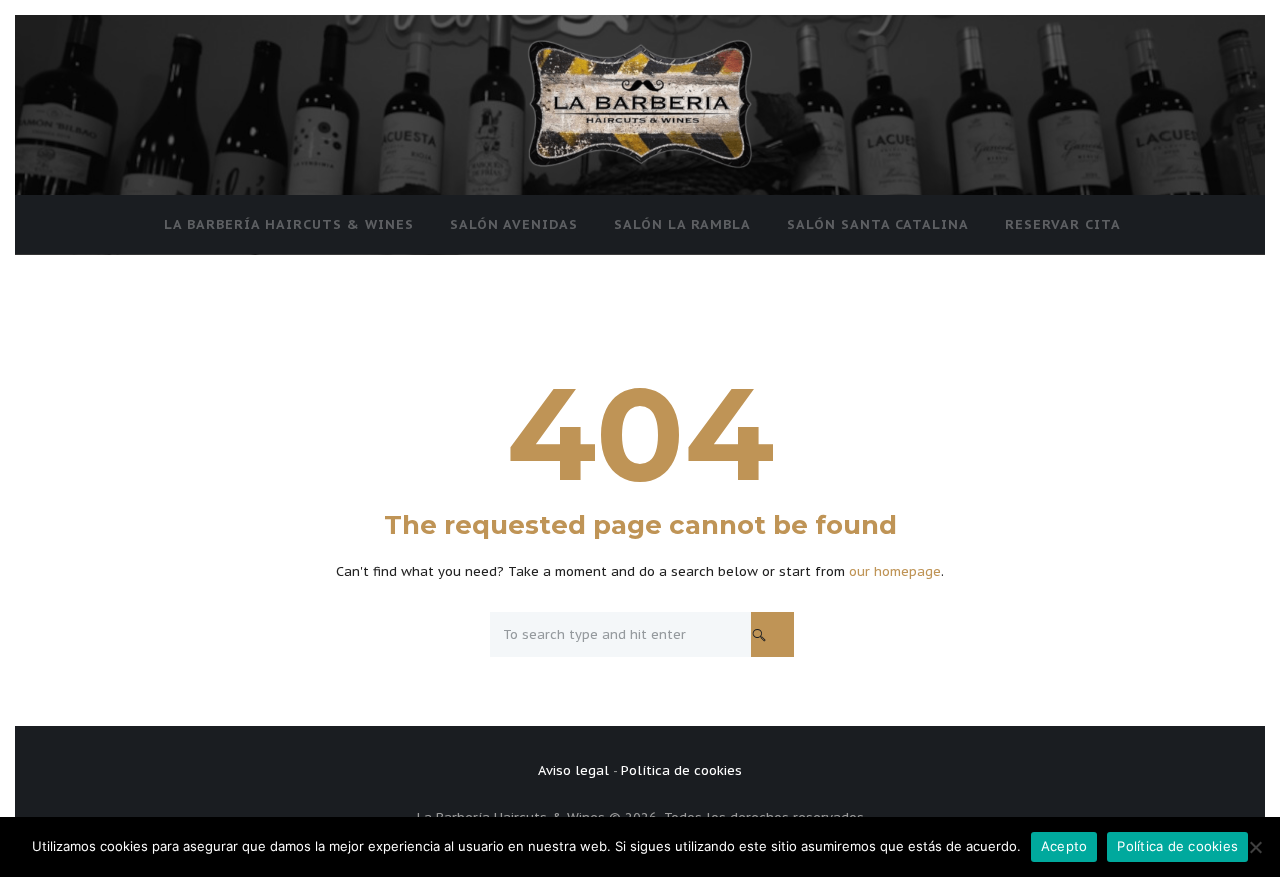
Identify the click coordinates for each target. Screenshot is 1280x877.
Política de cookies (681, 770)
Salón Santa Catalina (878, 224)
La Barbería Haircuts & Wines (289, 224)
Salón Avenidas (514, 224)
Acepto (1064, 846)
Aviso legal (573, 770)
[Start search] (771, 634)
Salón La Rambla (682, 224)
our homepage (895, 571)
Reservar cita (1063, 224)
